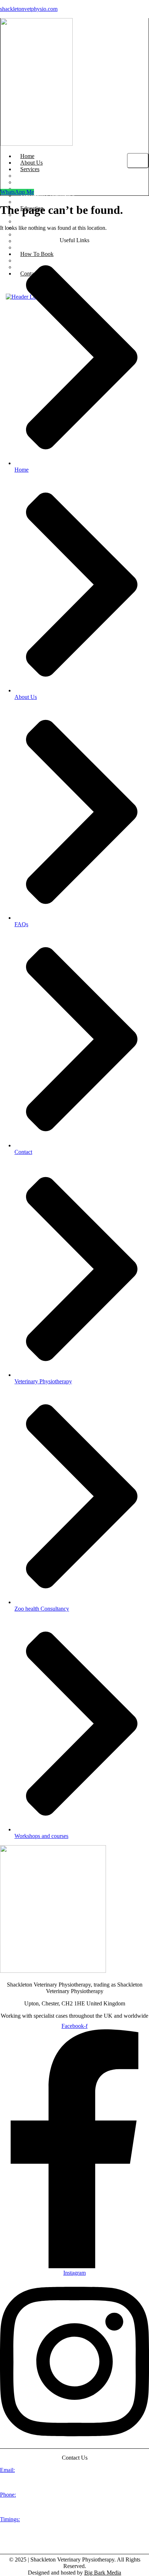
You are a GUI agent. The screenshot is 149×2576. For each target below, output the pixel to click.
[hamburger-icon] (138, 161)
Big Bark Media (103, 2573)
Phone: (8, 2495)
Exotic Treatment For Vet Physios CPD (65, 234)
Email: (7, 2470)
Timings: (10, 2519)
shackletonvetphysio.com (29, 9)
